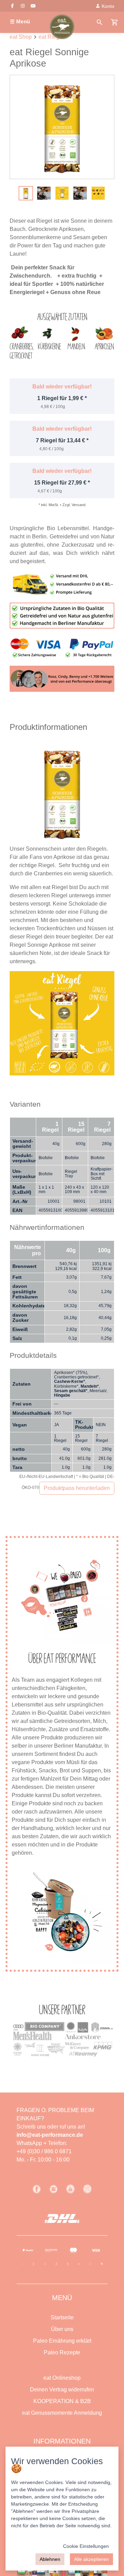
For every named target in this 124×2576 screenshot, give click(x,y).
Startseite (62, 2317)
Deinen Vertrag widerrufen (62, 2389)
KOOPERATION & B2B (62, 2401)
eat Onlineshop (62, 2378)
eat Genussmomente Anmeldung (62, 2413)
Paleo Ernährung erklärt (62, 2341)
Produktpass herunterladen (77, 1488)
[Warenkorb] (115, 22)
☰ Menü (20, 21)
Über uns (62, 2329)
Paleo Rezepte (62, 2352)
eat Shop (21, 37)
